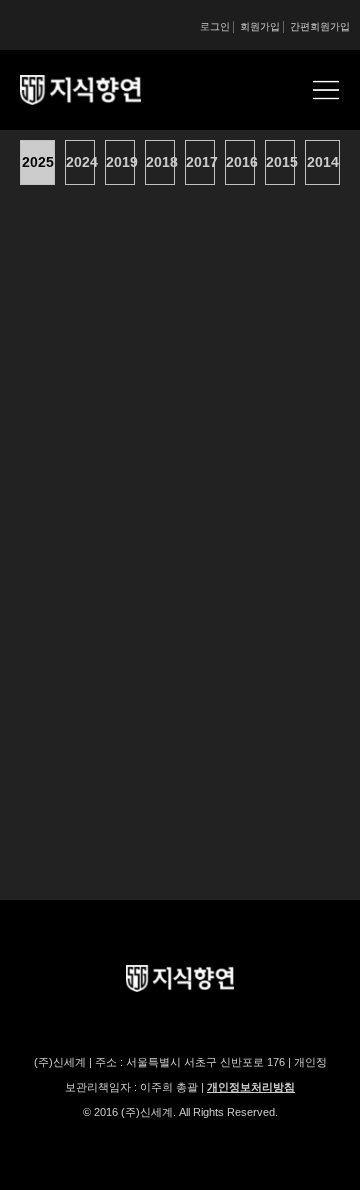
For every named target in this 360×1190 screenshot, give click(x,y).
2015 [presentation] (280, 162)
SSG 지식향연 (105, 90)
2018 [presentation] (160, 162)
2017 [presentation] (200, 162)
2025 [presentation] (38, 162)
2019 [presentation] (120, 162)
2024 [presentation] (80, 162)
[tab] (40, 162)
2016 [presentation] (240, 162)
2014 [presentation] (323, 162)
